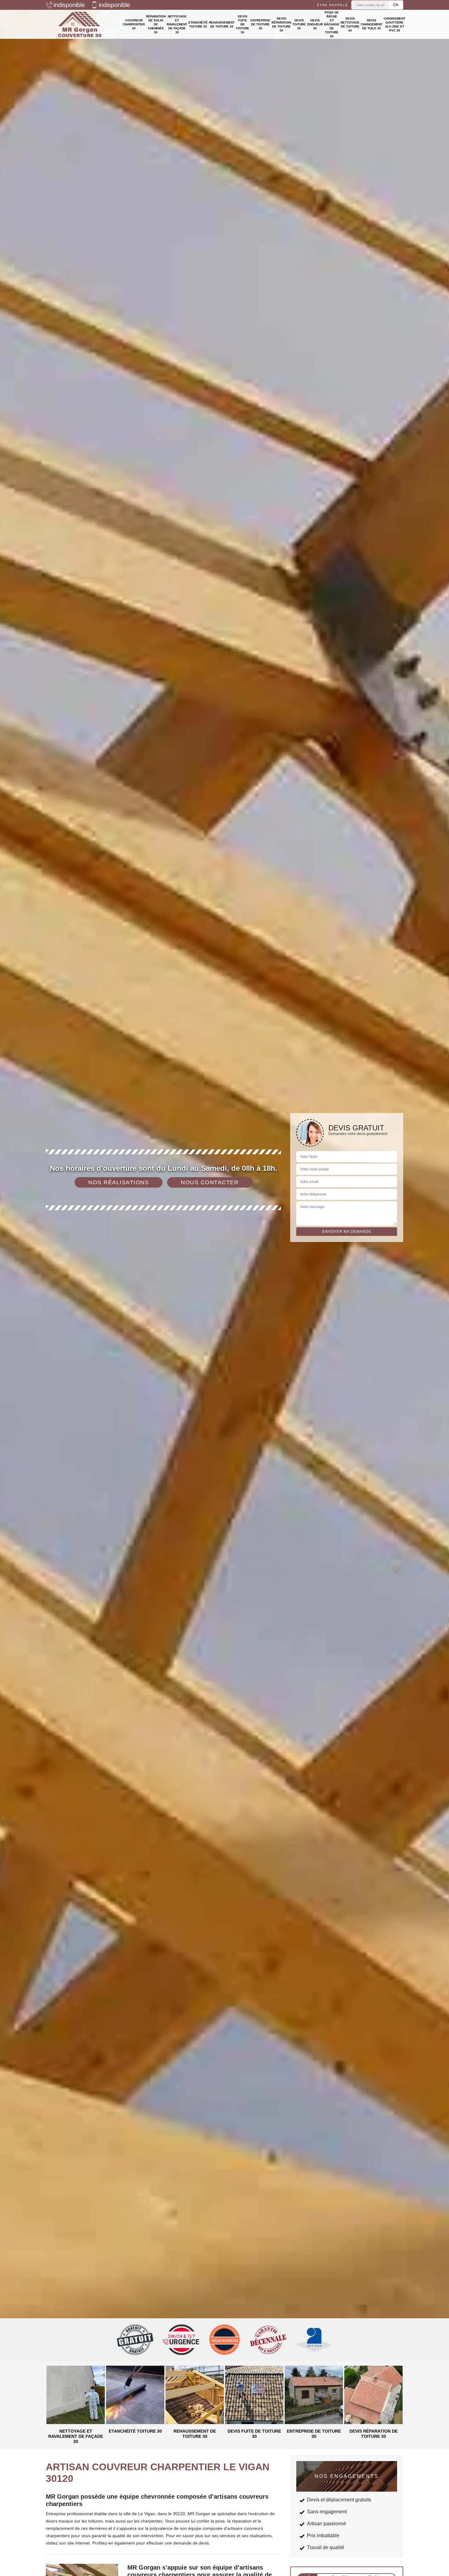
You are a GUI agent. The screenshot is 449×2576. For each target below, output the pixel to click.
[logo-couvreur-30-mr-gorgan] (80, 24)
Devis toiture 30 (299, 24)
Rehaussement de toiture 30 (222, 24)
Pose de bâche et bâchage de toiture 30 (332, 24)
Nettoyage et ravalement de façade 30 (177, 24)
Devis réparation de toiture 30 (281, 24)
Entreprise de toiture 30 (260, 24)
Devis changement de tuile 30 (372, 24)
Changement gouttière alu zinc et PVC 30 (394, 24)
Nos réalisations (119, 1182)
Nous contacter (210, 1182)
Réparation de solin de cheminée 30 (156, 24)
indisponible (69, 5)
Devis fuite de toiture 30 (243, 24)
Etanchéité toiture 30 (198, 24)
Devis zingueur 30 (315, 24)
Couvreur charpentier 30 (134, 24)
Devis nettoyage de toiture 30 (350, 24)
